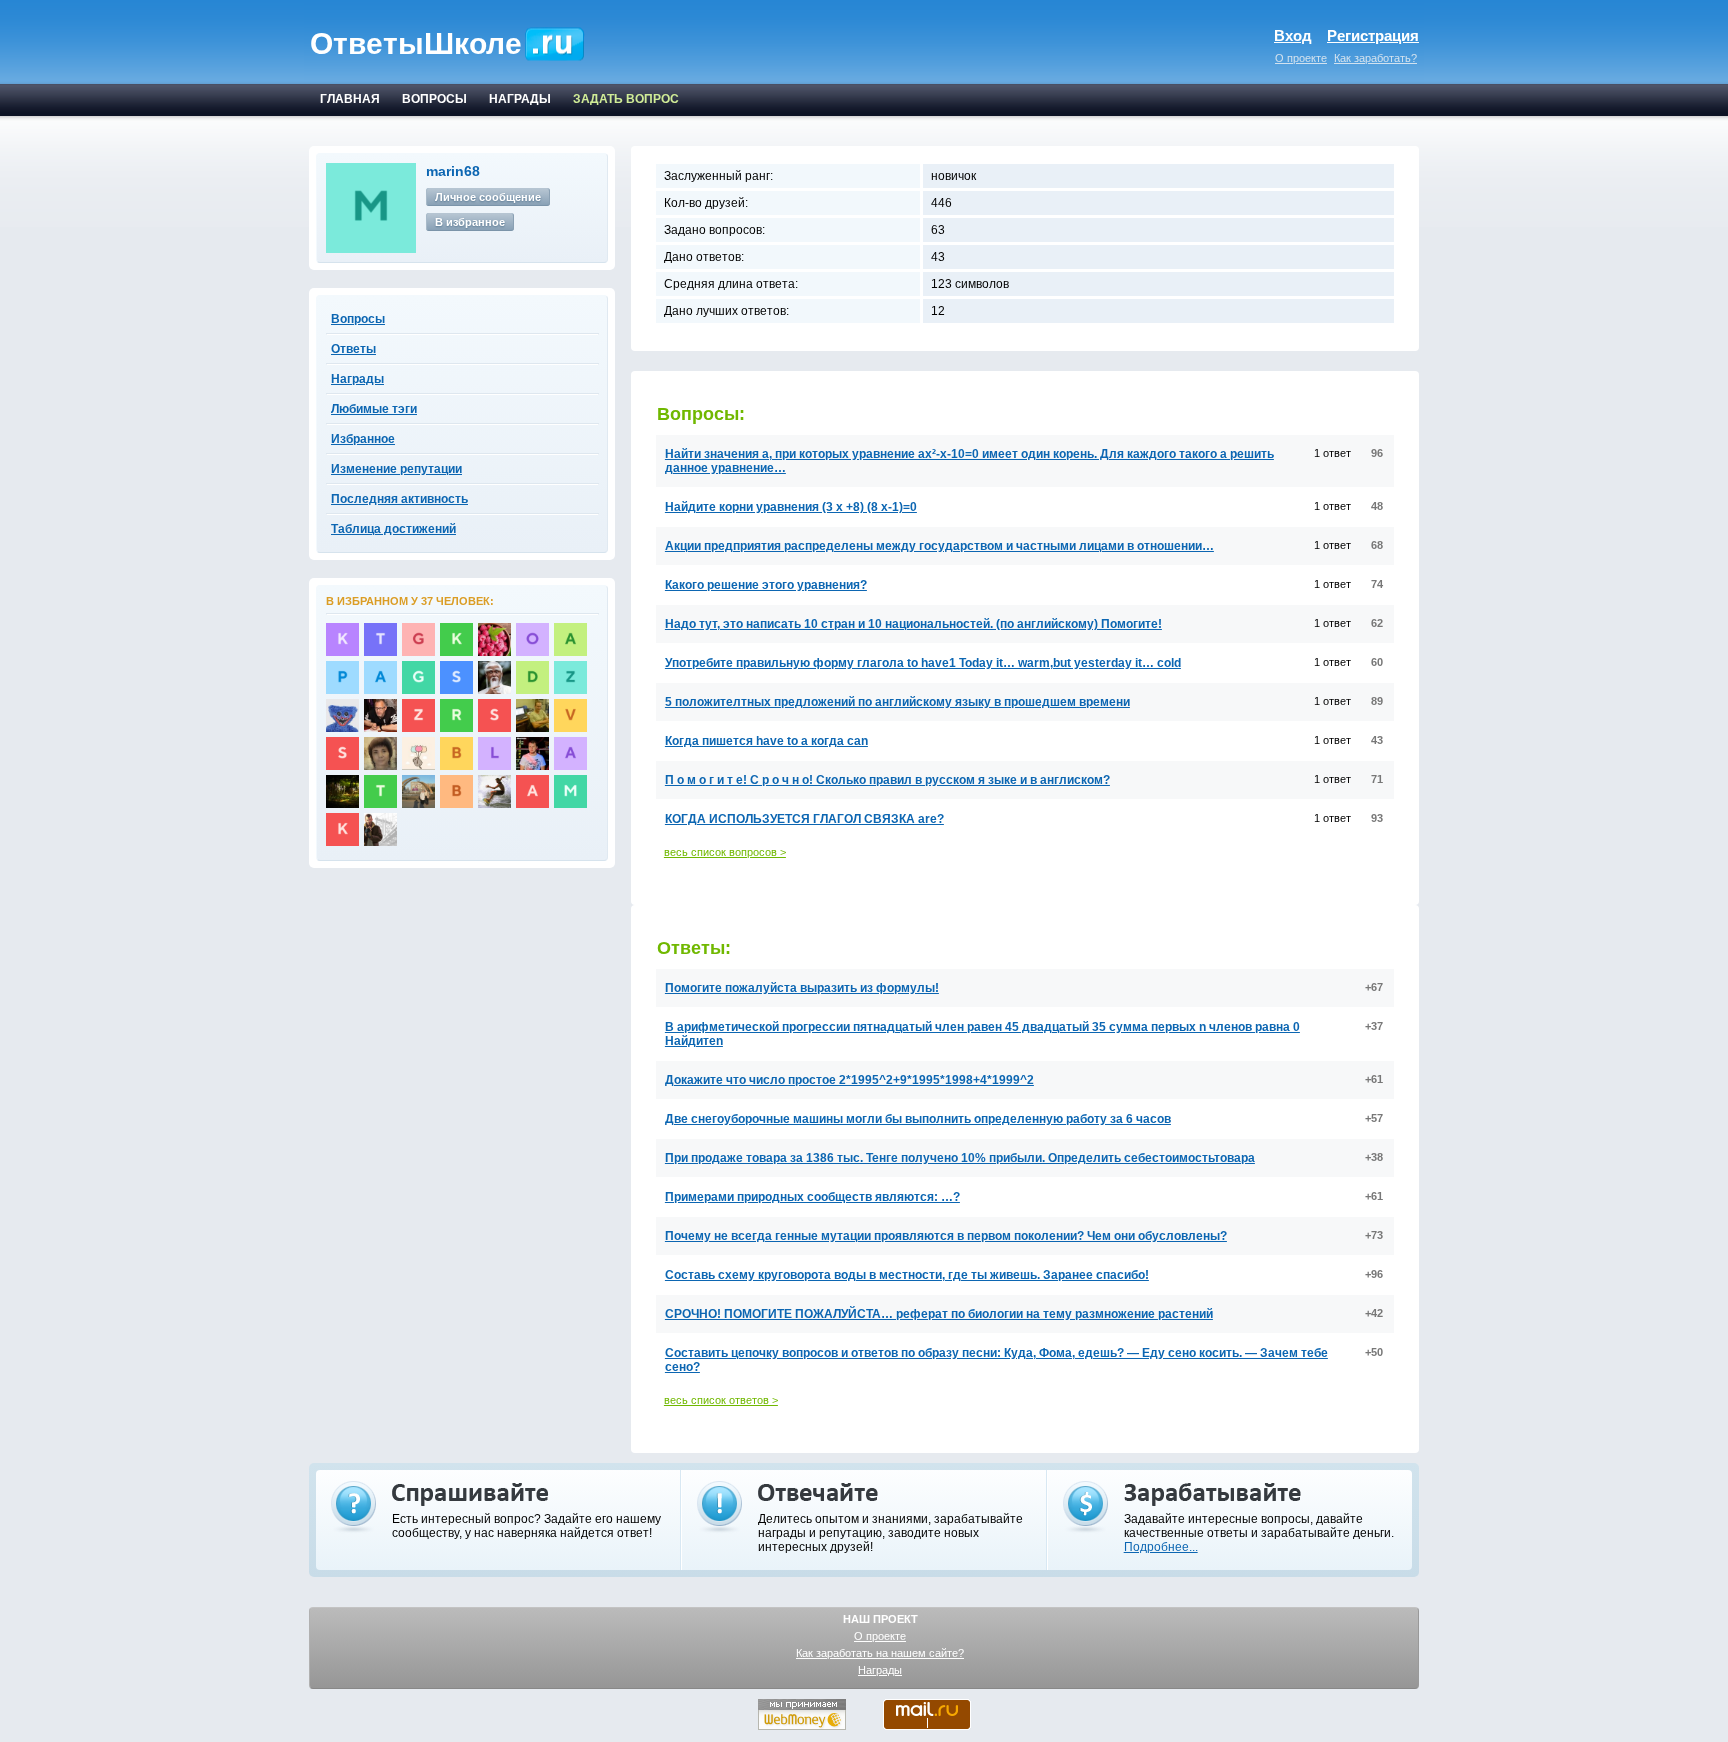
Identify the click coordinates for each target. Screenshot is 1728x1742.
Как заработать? (1375, 58)
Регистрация (1373, 35)
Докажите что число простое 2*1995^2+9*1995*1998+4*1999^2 (849, 1080)
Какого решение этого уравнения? (766, 585)
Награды (880, 1670)
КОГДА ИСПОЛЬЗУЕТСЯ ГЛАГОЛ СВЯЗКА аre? (804, 819)
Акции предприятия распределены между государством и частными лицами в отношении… (939, 546)
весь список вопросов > (725, 852)
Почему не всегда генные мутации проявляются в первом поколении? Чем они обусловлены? (946, 1236)
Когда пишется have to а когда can (766, 741)
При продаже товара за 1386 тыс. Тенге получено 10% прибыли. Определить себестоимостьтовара (960, 1158)
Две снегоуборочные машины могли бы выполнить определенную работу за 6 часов (918, 1119)
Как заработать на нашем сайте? (880, 1653)
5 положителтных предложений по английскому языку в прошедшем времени (897, 702)
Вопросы (358, 319)
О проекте (1301, 58)
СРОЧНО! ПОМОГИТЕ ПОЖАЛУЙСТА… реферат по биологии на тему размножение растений (939, 1314)
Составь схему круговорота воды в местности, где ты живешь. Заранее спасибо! (907, 1275)
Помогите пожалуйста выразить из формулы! (802, 988)
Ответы (353, 349)
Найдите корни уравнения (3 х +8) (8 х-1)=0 (791, 507)
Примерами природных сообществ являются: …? (812, 1197)
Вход (1293, 35)
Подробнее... (1161, 1547)
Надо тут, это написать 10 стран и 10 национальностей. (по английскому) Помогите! (913, 624)
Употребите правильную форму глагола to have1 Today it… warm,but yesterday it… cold (923, 663)
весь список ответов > (721, 1400)
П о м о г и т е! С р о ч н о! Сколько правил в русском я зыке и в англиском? (887, 780)
